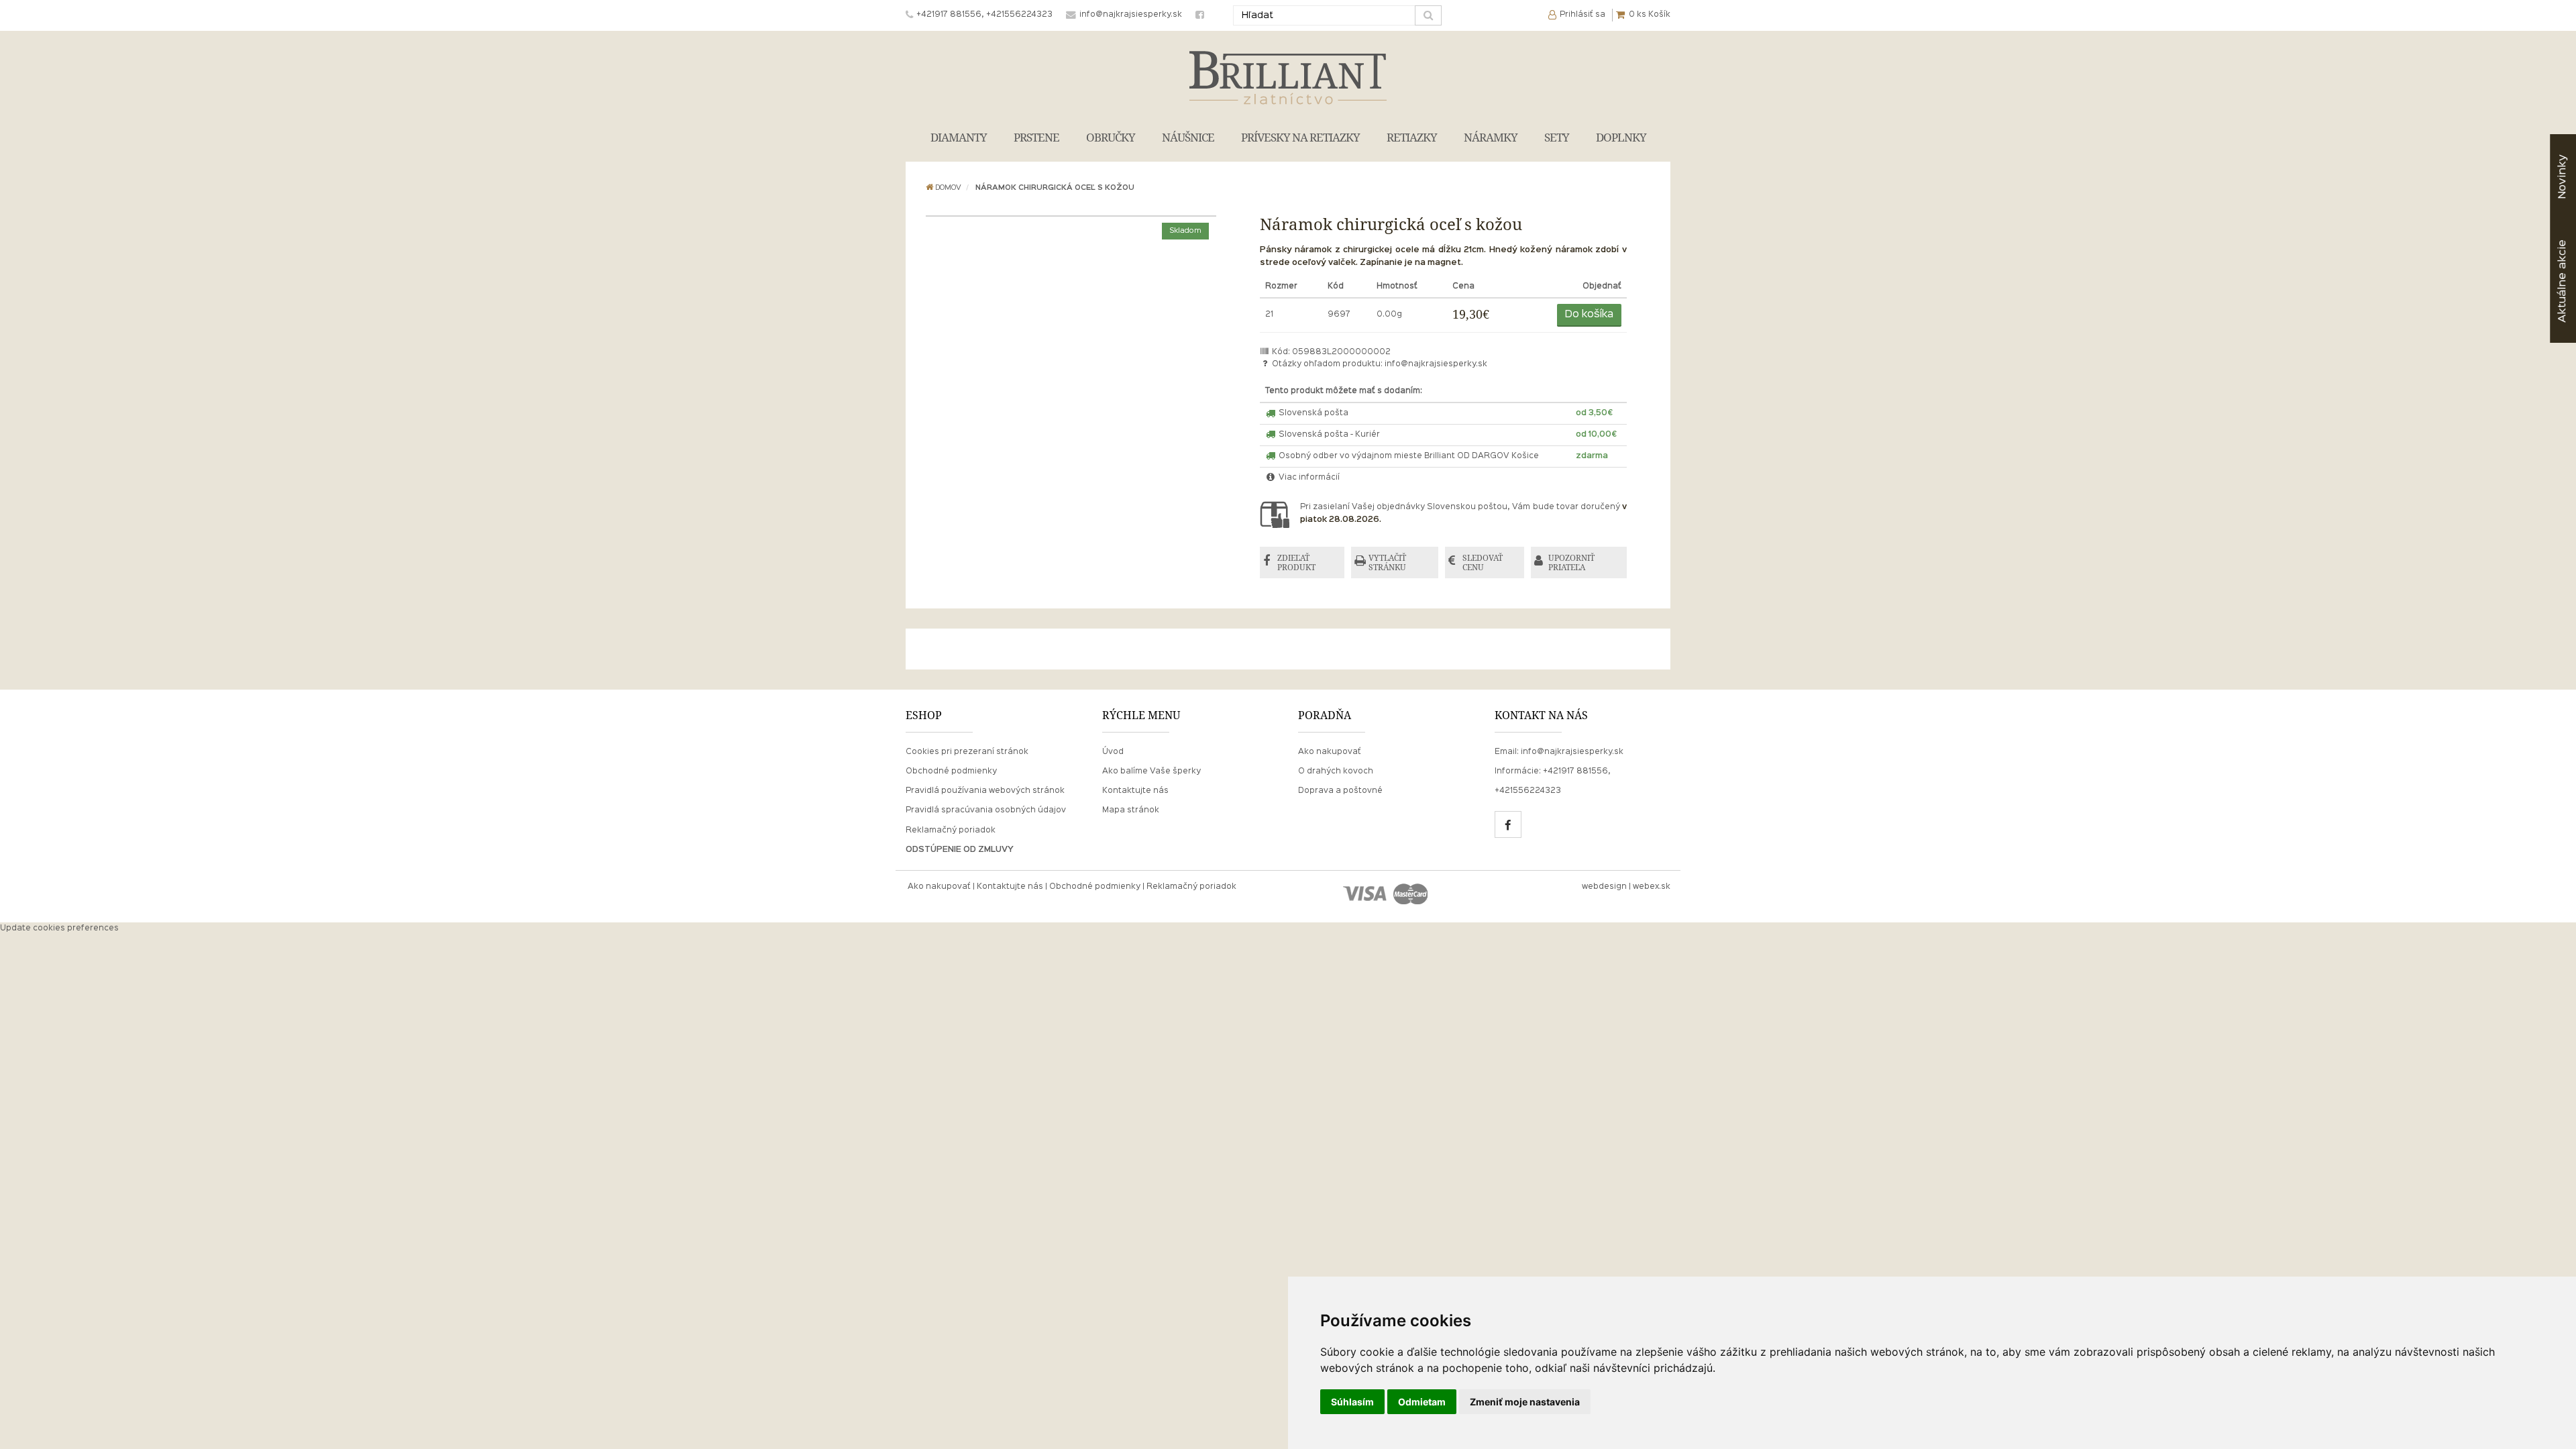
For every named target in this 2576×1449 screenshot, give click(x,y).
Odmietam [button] (1422, 1402)
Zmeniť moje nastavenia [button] (1525, 1402)
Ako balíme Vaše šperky (1151, 771)
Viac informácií (1308, 478)
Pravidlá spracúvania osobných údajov (986, 810)
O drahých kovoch (1336, 771)
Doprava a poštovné (1340, 791)
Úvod (1113, 752)
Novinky (2562, 177)
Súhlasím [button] (1352, 1402)
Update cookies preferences (59, 928)
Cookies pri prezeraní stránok (967, 752)
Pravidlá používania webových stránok (985, 791)
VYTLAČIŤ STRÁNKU (1387, 562)
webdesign (1604, 887)
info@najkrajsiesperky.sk (1436, 364)
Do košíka (1589, 315)
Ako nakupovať (1330, 752)
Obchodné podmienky (951, 771)
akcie (2562, 281)
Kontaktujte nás (1135, 791)
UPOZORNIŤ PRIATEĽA (1571, 562)
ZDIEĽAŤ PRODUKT (1296, 562)
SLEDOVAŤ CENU (1483, 562)
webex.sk (1652, 887)
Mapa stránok (1131, 810)
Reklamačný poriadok (951, 830)
